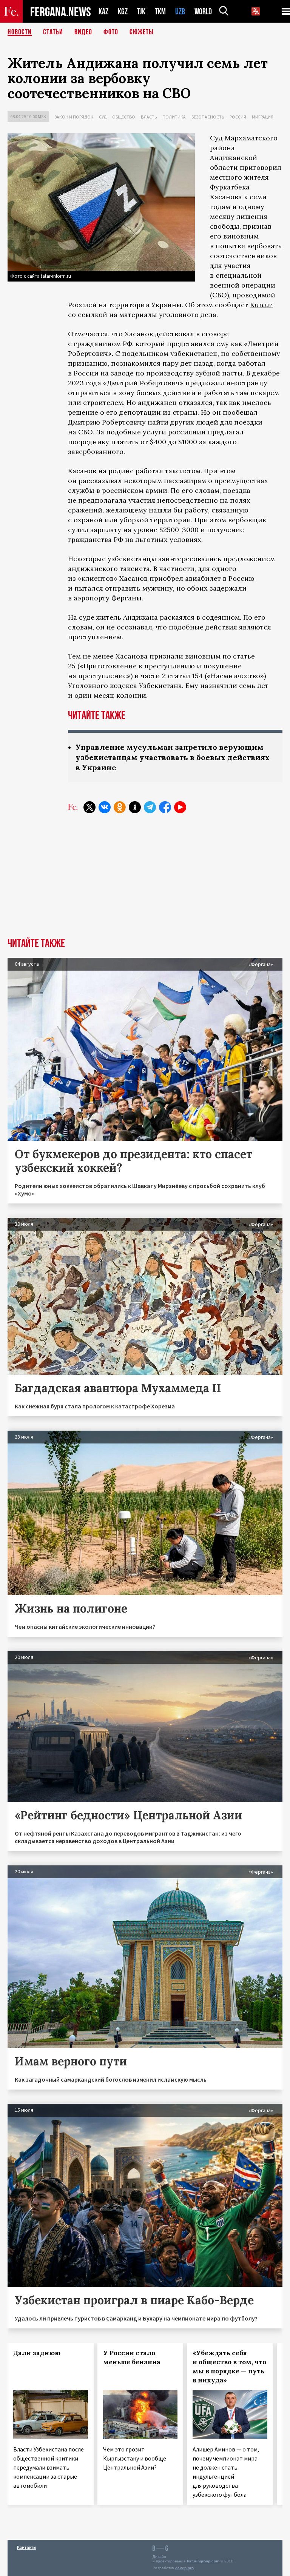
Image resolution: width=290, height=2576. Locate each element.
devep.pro (184, 2568)
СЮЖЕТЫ (142, 32)
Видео (83, 32)
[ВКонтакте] (105, 807)
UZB (180, 12)
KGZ (123, 12)
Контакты (27, 2547)
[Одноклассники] (120, 807)
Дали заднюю (37, 2353)
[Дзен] (135, 807)
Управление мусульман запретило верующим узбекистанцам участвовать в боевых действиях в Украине (173, 757)
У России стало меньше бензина (132, 2357)
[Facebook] (165, 807)
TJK (141, 12)
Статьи (53, 32)
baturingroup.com (203, 2561)
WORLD (203, 12)
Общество (124, 117)
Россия (238, 117)
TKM (160, 12)
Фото (111, 32)
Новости (20, 32)
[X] (89, 807)
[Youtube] (180, 807)
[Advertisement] (145, 881)
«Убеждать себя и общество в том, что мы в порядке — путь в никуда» (229, 2367)
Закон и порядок (74, 117)
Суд (103, 117)
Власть (149, 117)
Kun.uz (261, 305)
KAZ (103, 12)
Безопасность (208, 117)
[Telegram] (150, 807)
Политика (174, 117)
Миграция (263, 117)
